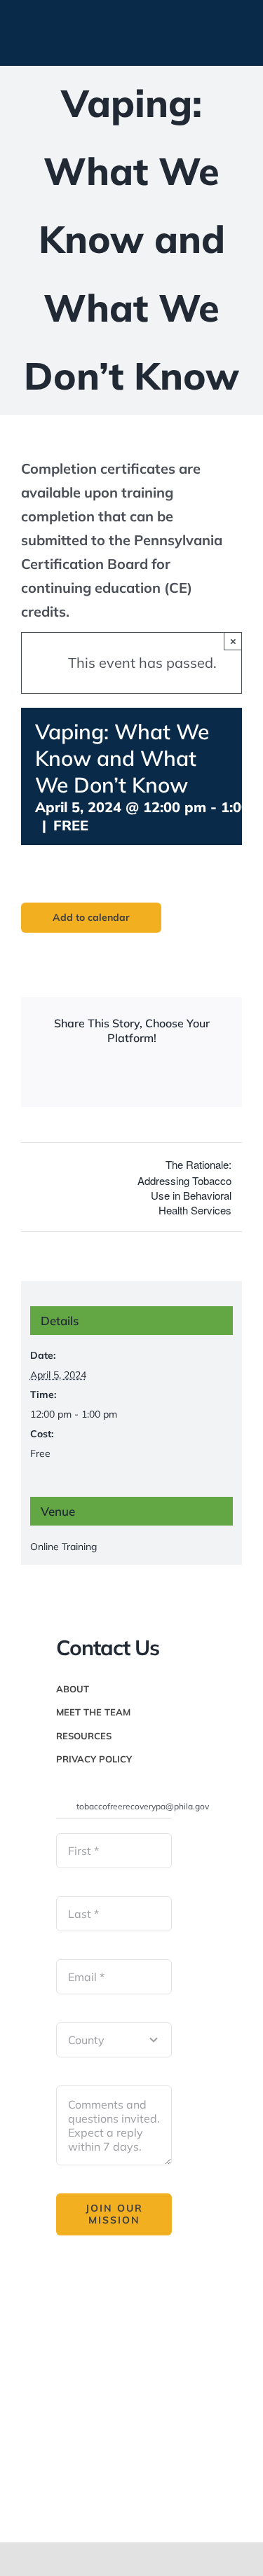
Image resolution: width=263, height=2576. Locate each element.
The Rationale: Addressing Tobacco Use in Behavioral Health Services (184, 1187)
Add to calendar (91, 918)
